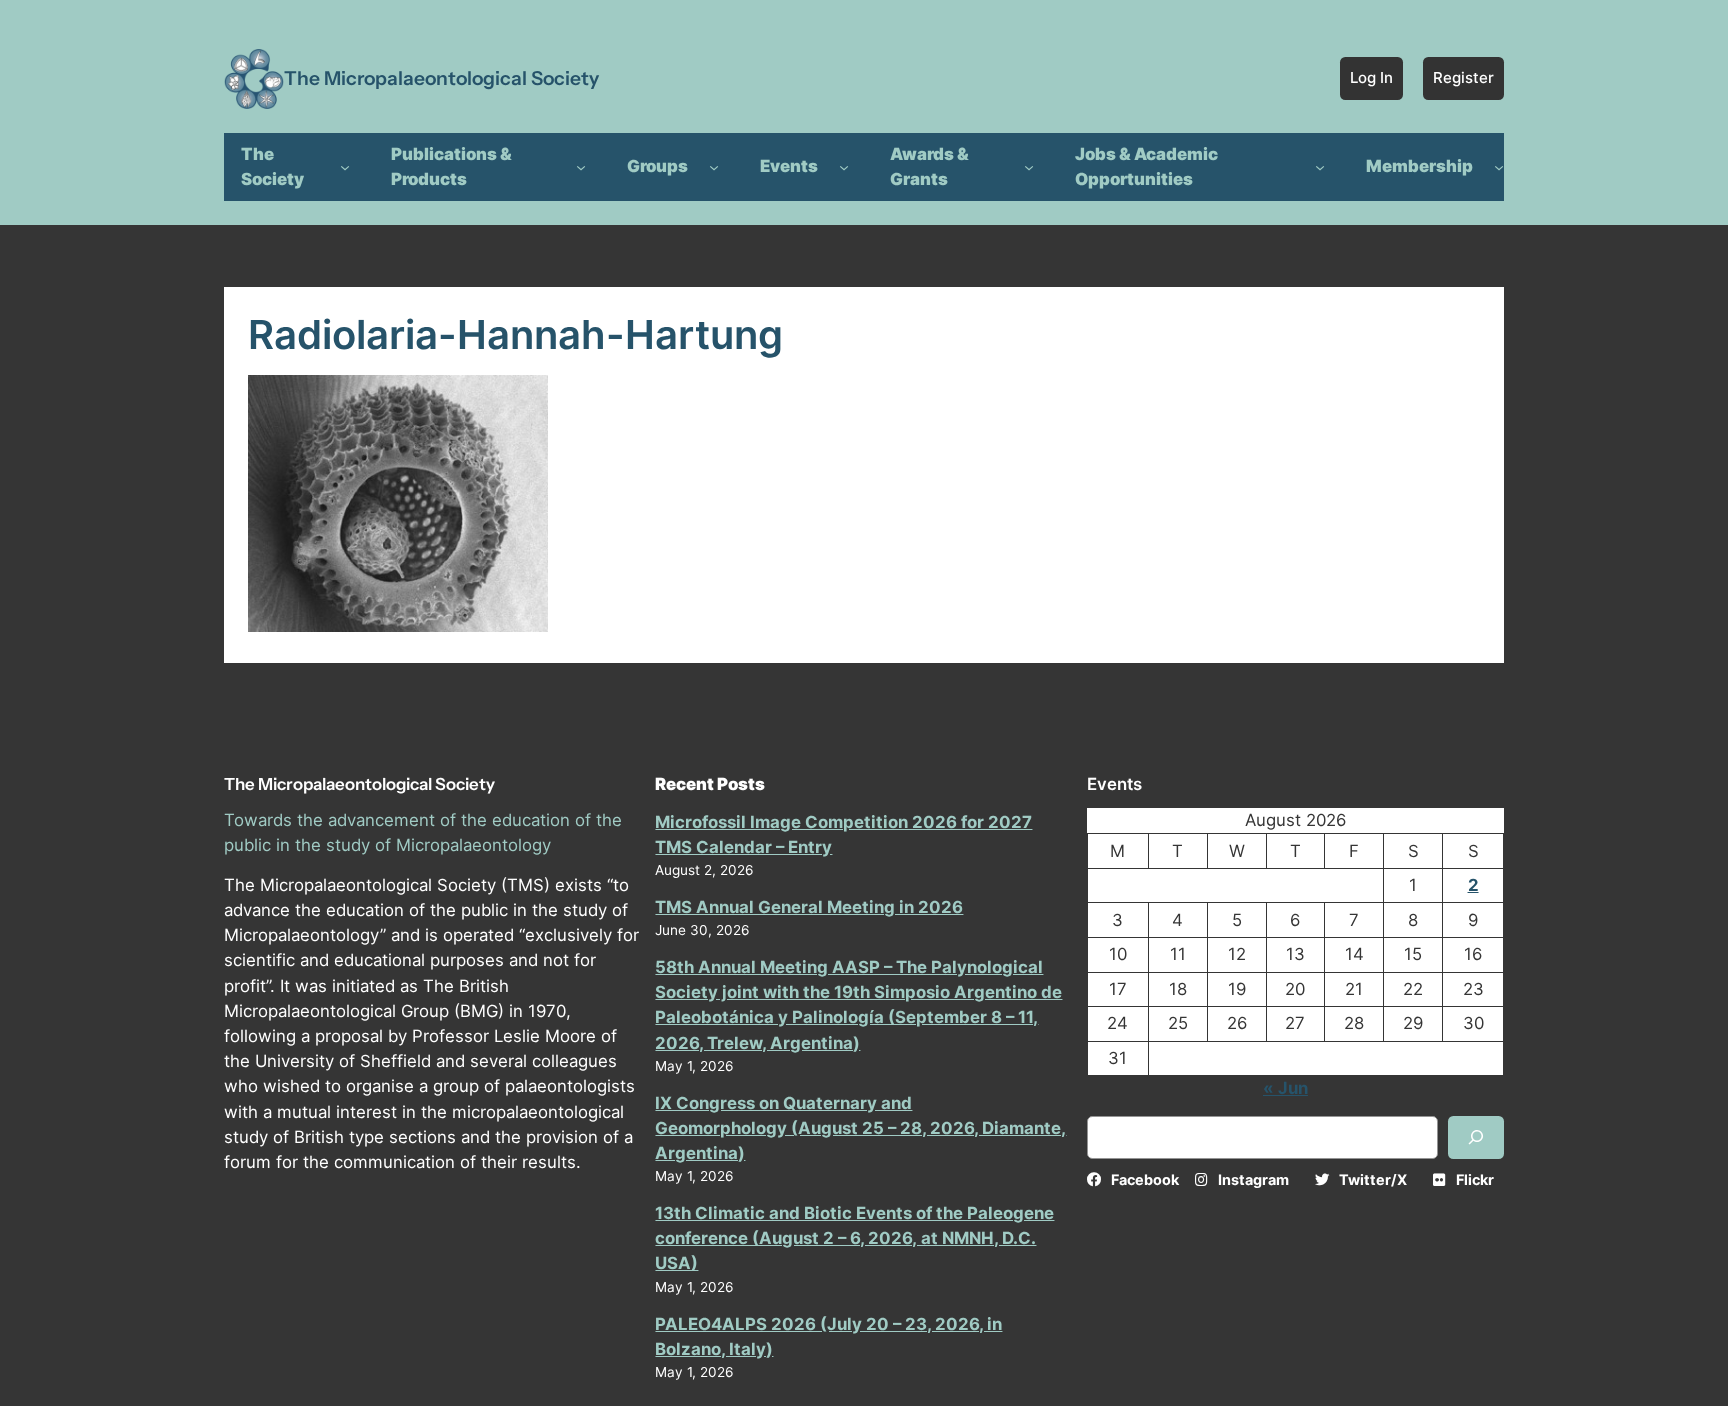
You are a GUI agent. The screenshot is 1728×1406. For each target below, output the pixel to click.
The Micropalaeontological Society (441, 78)
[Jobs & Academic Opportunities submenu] (1320, 167)
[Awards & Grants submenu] (1029, 167)
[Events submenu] (844, 167)
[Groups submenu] (714, 167)
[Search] (1476, 1137)
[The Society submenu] (345, 167)
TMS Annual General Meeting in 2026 (809, 907)
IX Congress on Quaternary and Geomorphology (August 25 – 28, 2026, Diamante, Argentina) (860, 1128)
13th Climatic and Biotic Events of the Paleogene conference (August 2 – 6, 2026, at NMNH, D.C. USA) (854, 1238)
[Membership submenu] (1499, 167)
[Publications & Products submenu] (581, 167)
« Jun (1285, 1088)
